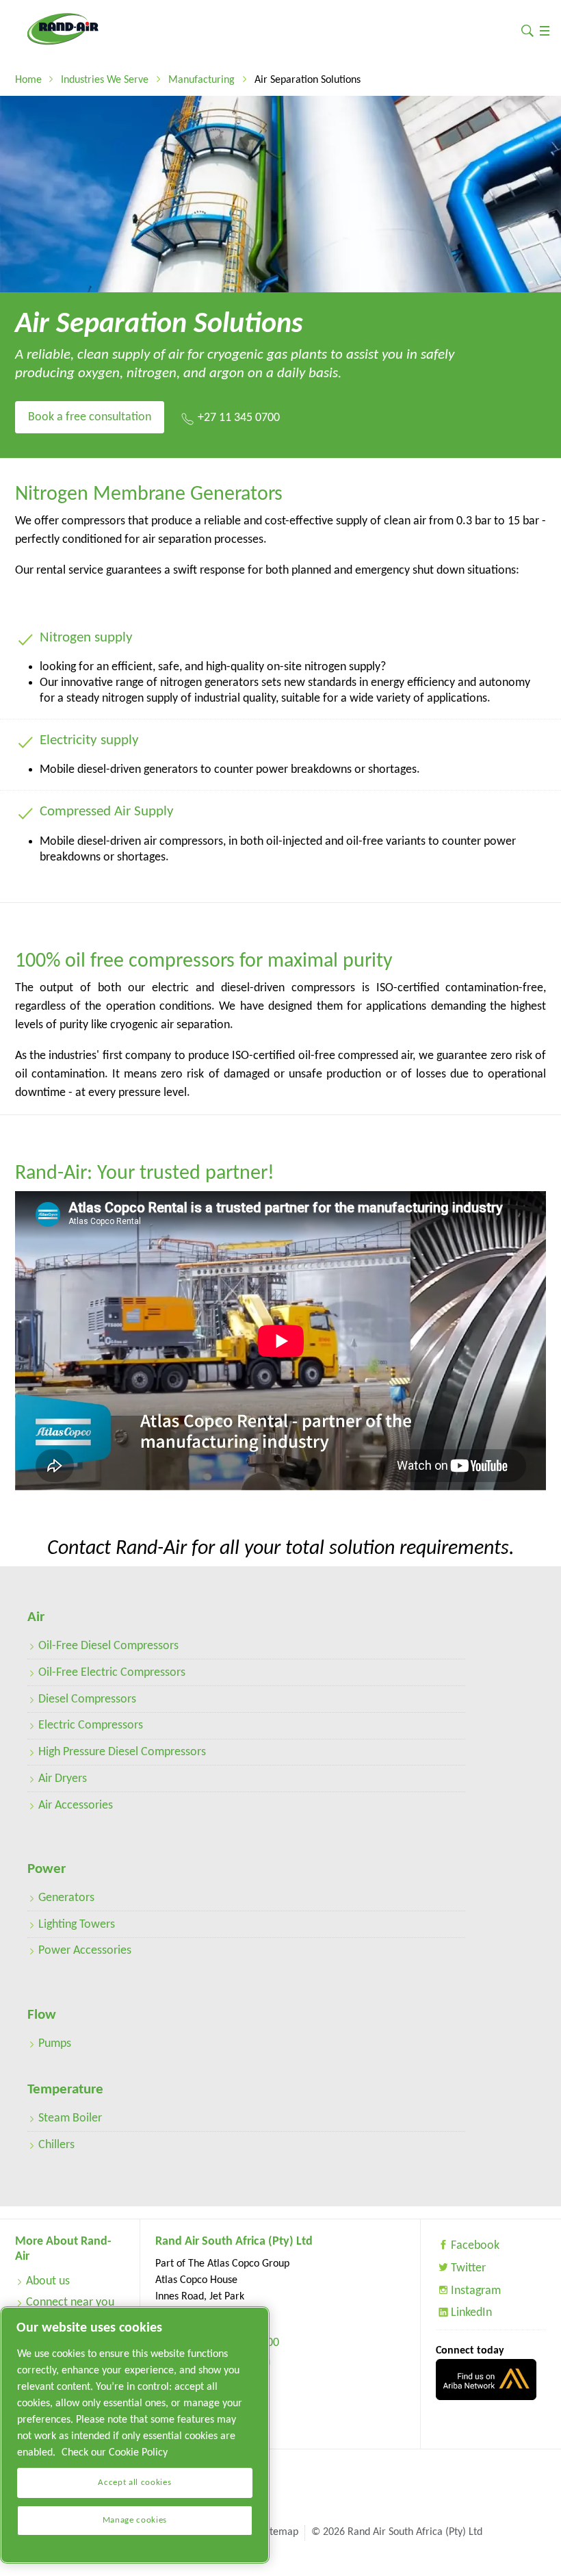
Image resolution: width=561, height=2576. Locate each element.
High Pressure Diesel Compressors (122, 1752)
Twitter (468, 2268)
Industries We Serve (105, 80)
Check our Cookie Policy (115, 2453)
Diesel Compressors (87, 1699)
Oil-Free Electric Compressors (112, 1673)
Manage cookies (135, 2520)
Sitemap (280, 2532)
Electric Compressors (91, 1725)
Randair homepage (63, 29)
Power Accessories (85, 1951)
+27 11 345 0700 (239, 418)
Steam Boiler (70, 2118)
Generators (66, 1898)
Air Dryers (63, 1779)
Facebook (475, 2246)
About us (48, 2281)
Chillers (56, 2145)
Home (28, 80)
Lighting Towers (77, 1925)
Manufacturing (201, 80)
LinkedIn (471, 2313)
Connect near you (70, 2303)
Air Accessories (76, 1806)
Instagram (476, 2291)
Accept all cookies (134, 2483)
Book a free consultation (90, 417)
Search (527, 30)
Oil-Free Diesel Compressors (108, 1646)
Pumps (55, 2044)
